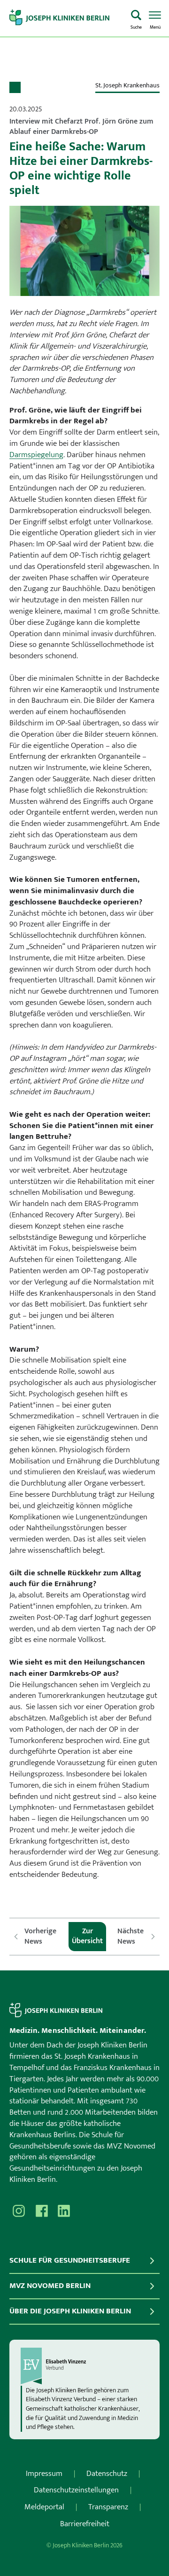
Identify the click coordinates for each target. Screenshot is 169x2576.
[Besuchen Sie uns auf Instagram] (19, 2211)
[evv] (84, 2366)
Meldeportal (44, 2507)
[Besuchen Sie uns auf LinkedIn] (64, 2211)
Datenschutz (107, 2474)
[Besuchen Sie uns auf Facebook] (41, 2211)
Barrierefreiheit (85, 2524)
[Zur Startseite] (66, 18)
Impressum (44, 2474)
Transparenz (108, 2507)
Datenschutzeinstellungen (76, 2490)
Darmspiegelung (36, 455)
